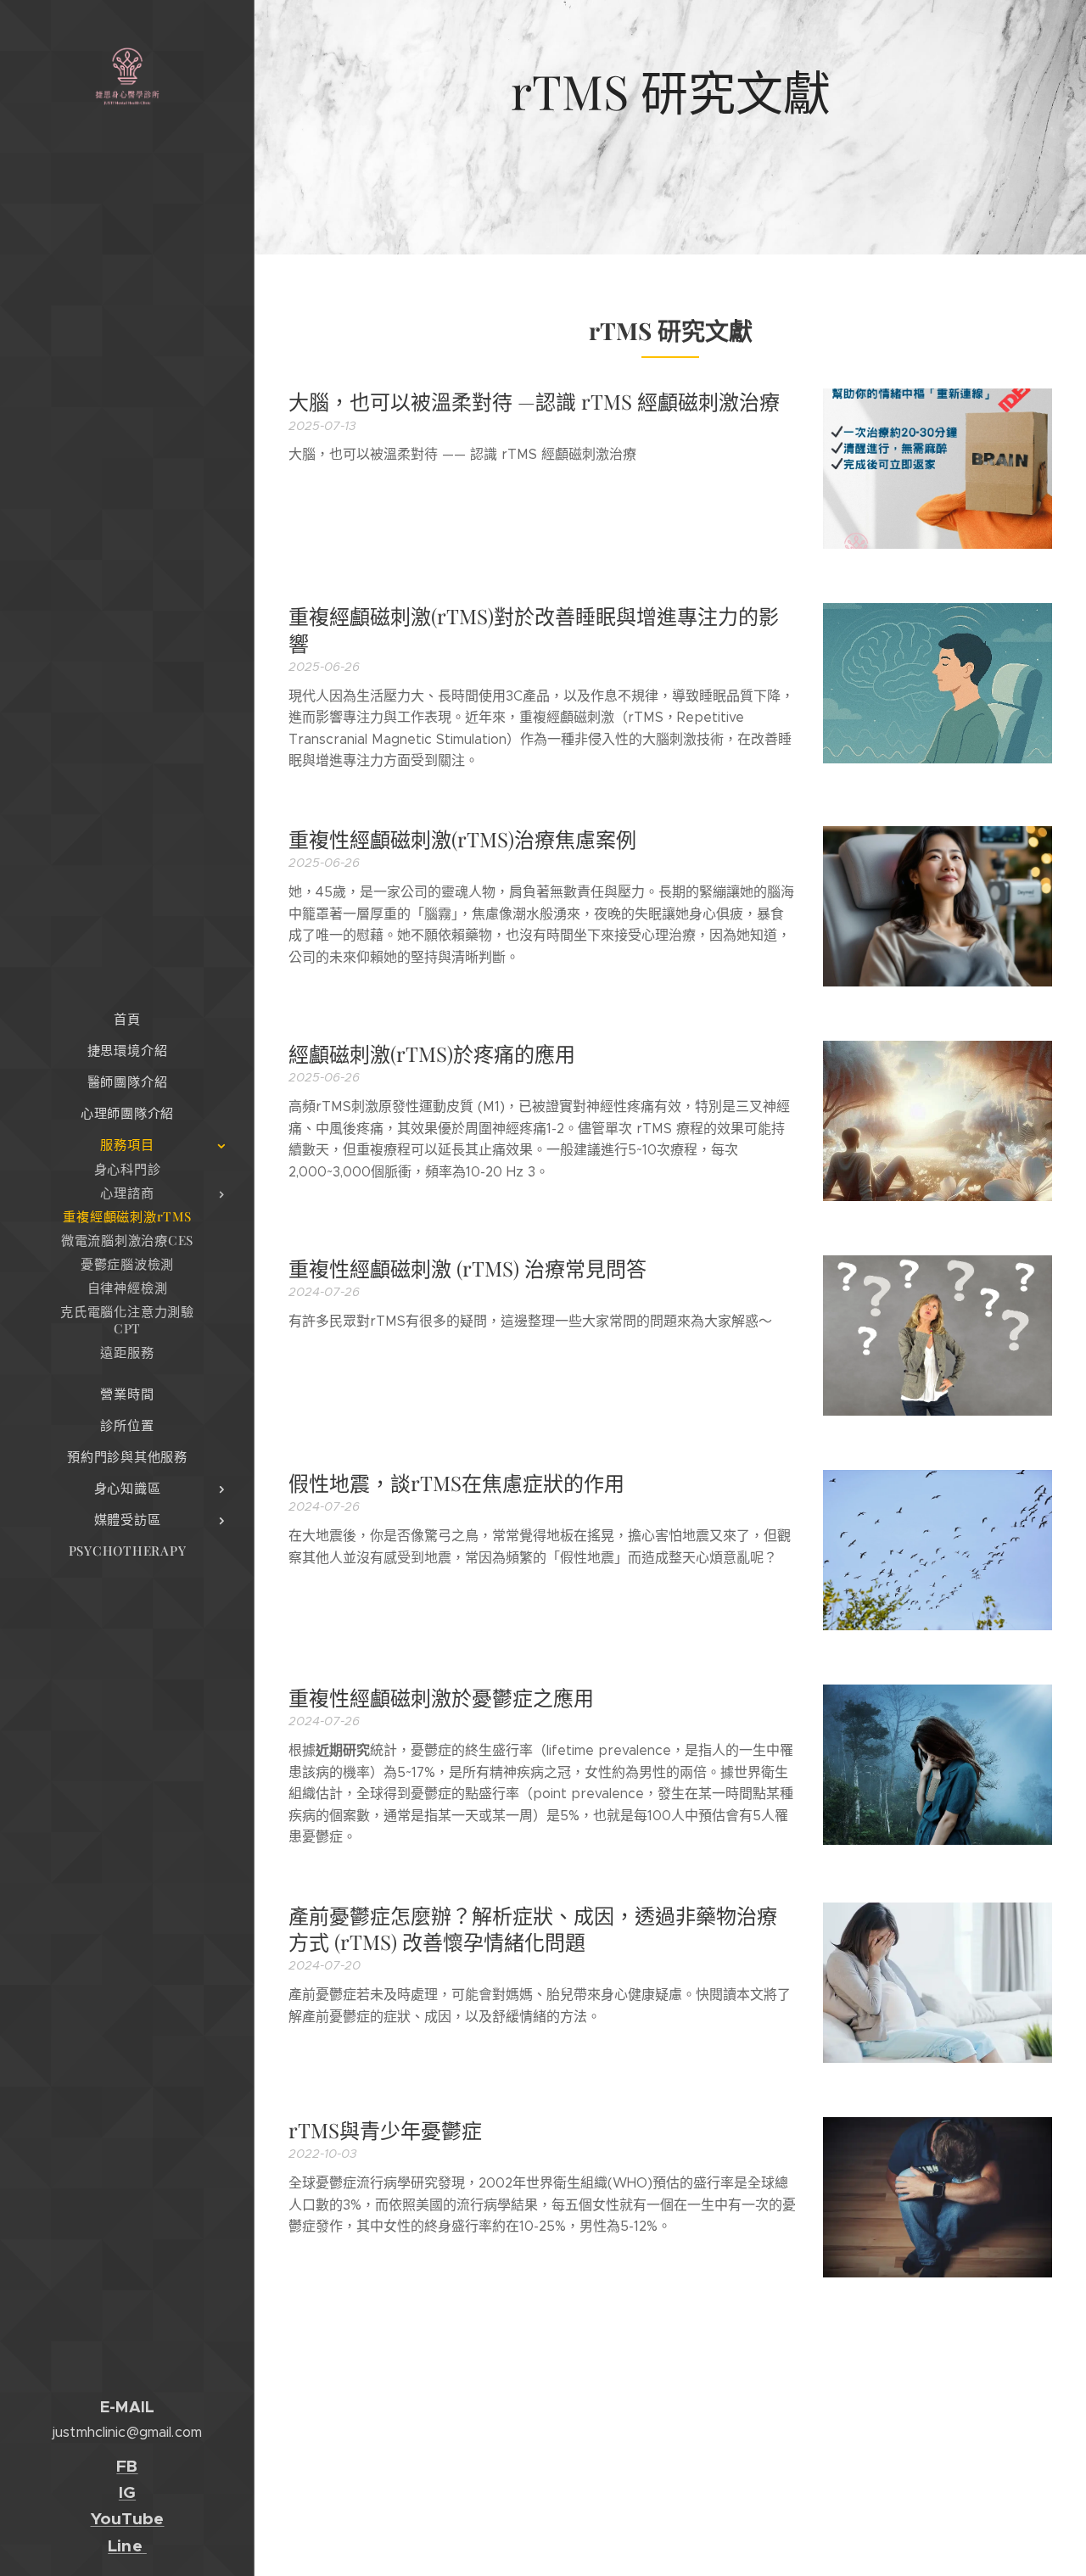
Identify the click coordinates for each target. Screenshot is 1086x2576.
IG (127, 2492)
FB (127, 2466)
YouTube (128, 2519)
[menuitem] (127, 1019)
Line (125, 2546)
